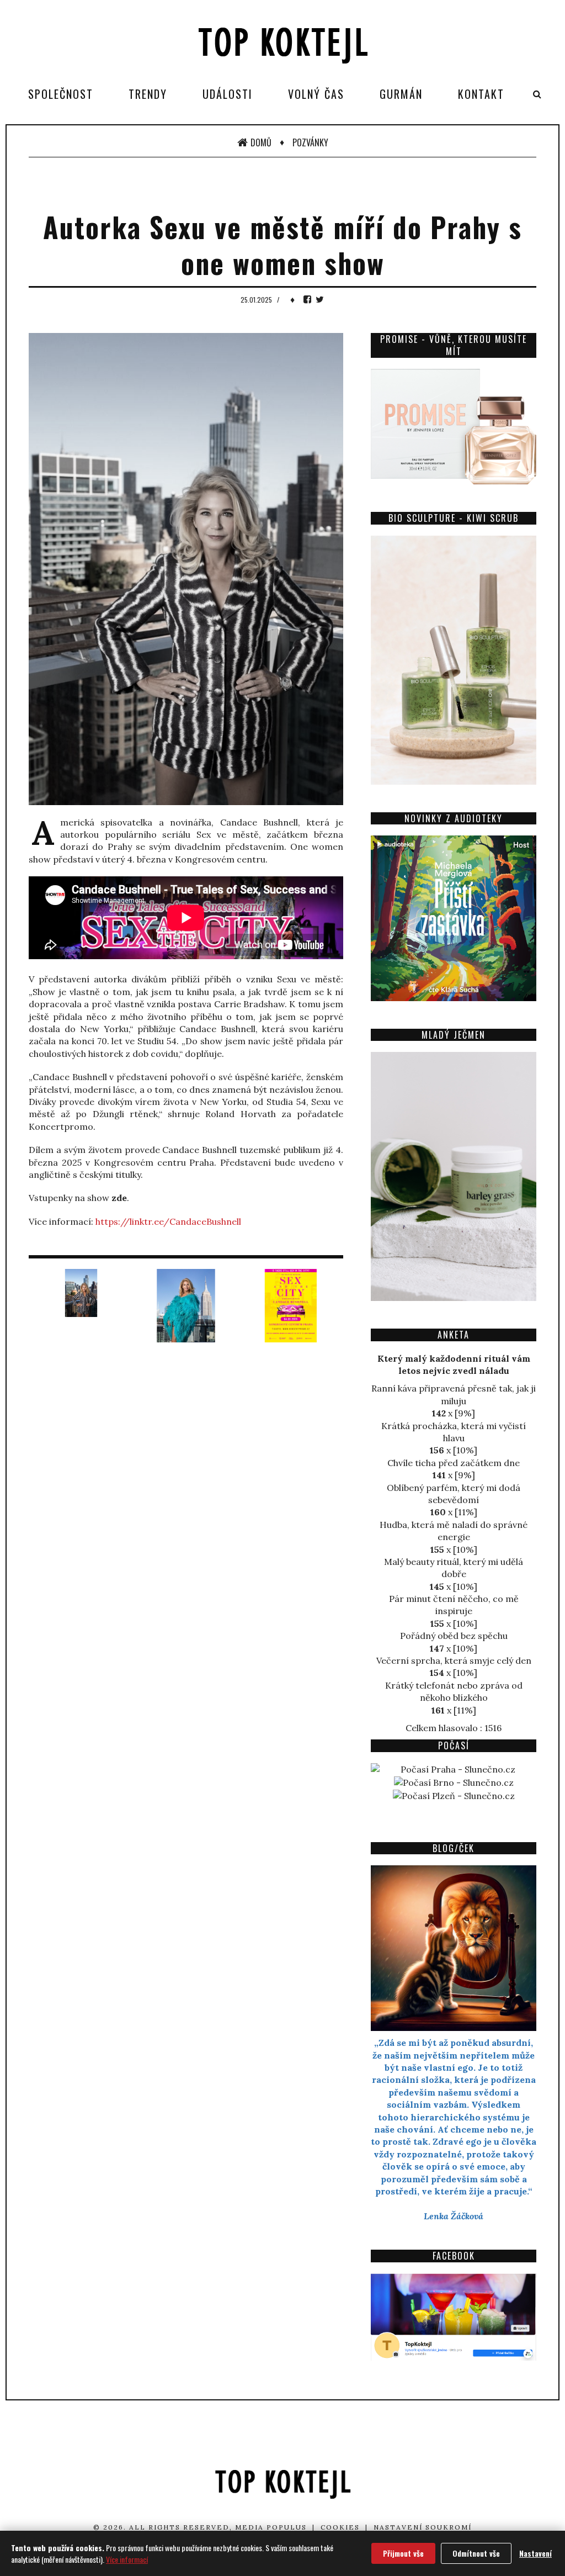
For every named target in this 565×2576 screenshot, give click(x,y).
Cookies (340, 2527)
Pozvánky (310, 142)
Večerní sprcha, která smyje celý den (454, 1660)
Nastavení (535, 2553)
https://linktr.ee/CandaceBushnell (168, 1221)
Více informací (127, 2559)
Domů (261, 142)
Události (228, 94)
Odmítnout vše (476, 2553)
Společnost (61, 94)
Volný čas (316, 94)
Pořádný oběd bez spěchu (454, 1636)
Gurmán (401, 94)
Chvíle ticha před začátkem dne (454, 1463)
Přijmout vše (403, 2553)
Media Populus (271, 2527)
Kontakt (481, 94)
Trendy (148, 94)
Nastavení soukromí (423, 2527)
